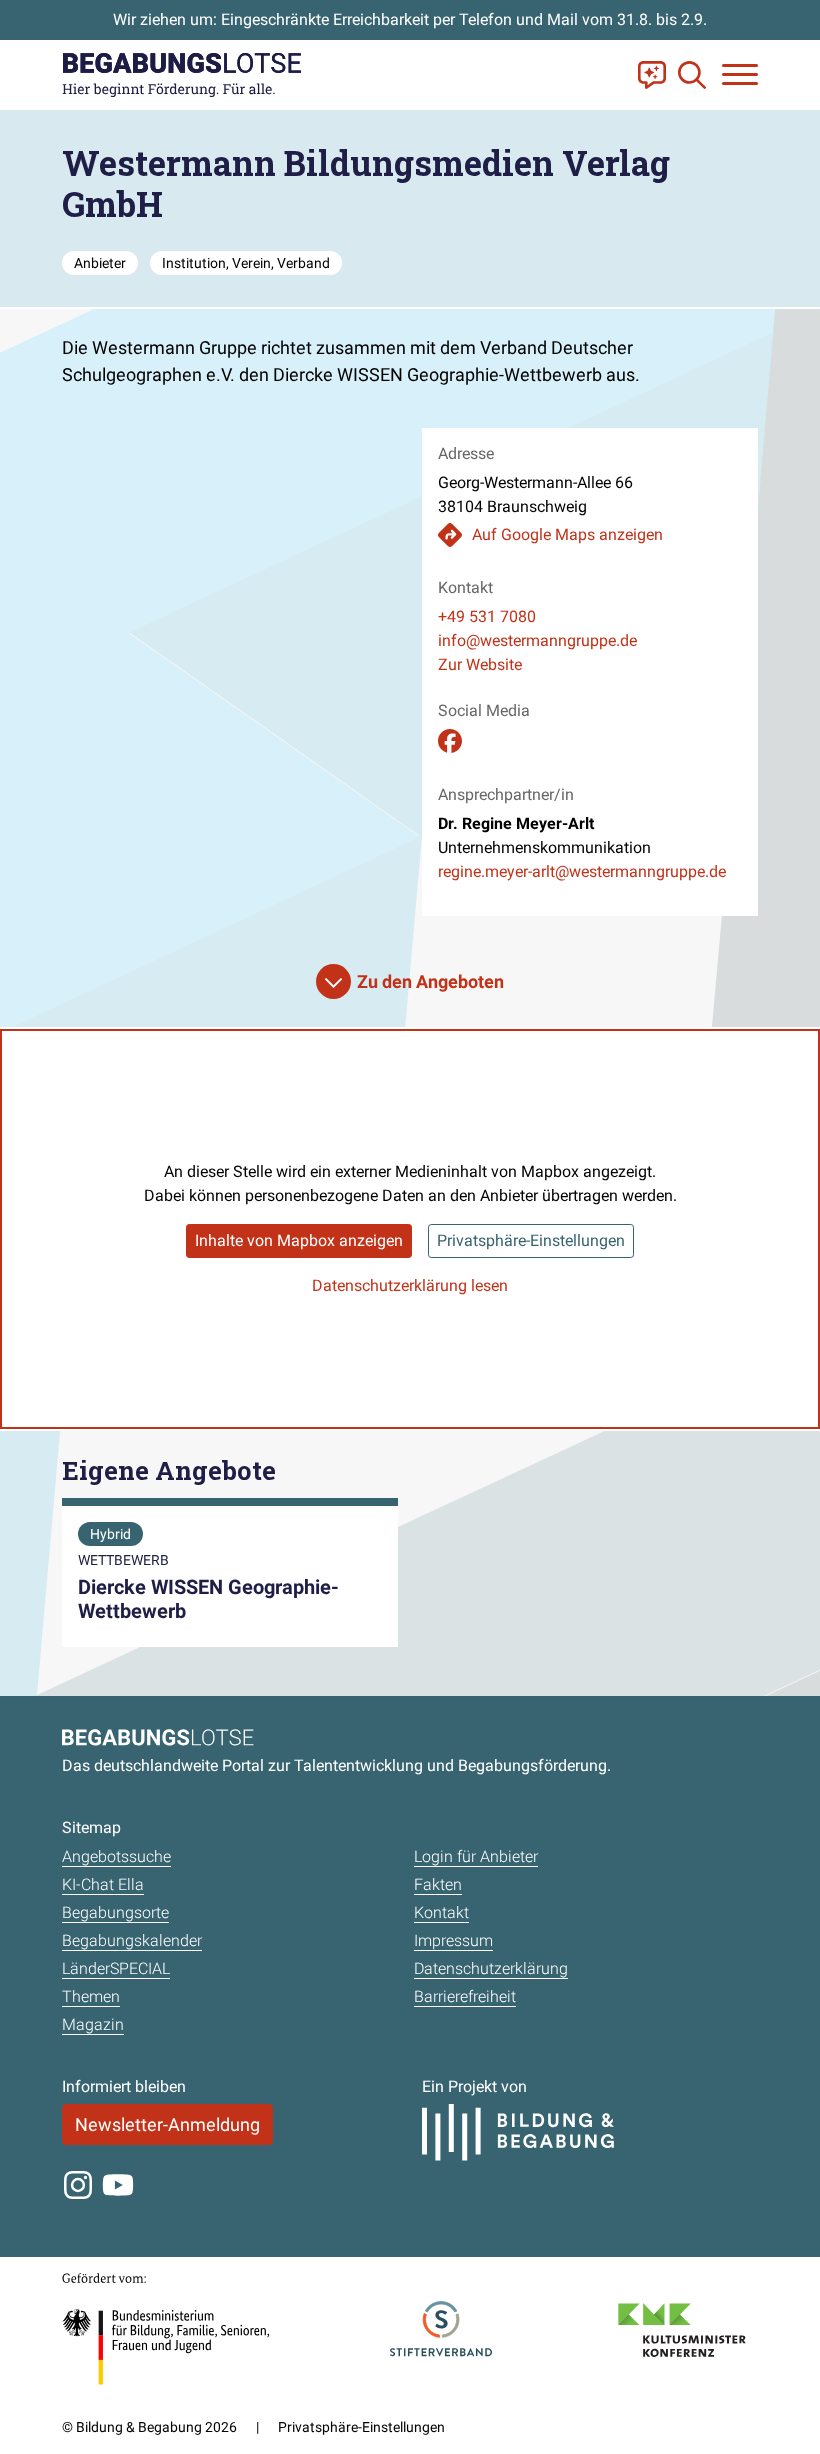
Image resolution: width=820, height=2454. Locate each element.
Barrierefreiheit (465, 1996)
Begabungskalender (132, 1940)
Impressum (453, 1940)
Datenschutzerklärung (491, 1968)
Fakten (438, 1884)
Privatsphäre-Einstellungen (531, 1240)
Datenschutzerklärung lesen (410, 1285)
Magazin (93, 2024)
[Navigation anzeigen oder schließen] (740, 74)
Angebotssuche (116, 1856)
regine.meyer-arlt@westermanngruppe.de (582, 871)
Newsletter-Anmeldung (167, 2124)
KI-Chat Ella (103, 1884)
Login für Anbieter (476, 1856)
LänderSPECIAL (116, 1968)
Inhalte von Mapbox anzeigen (299, 1240)
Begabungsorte (115, 1912)
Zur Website (480, 664)
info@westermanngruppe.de (537, 640)
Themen (91, 1996)
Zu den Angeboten (430, 981)
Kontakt (441, 1912)
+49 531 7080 (487, 616)
